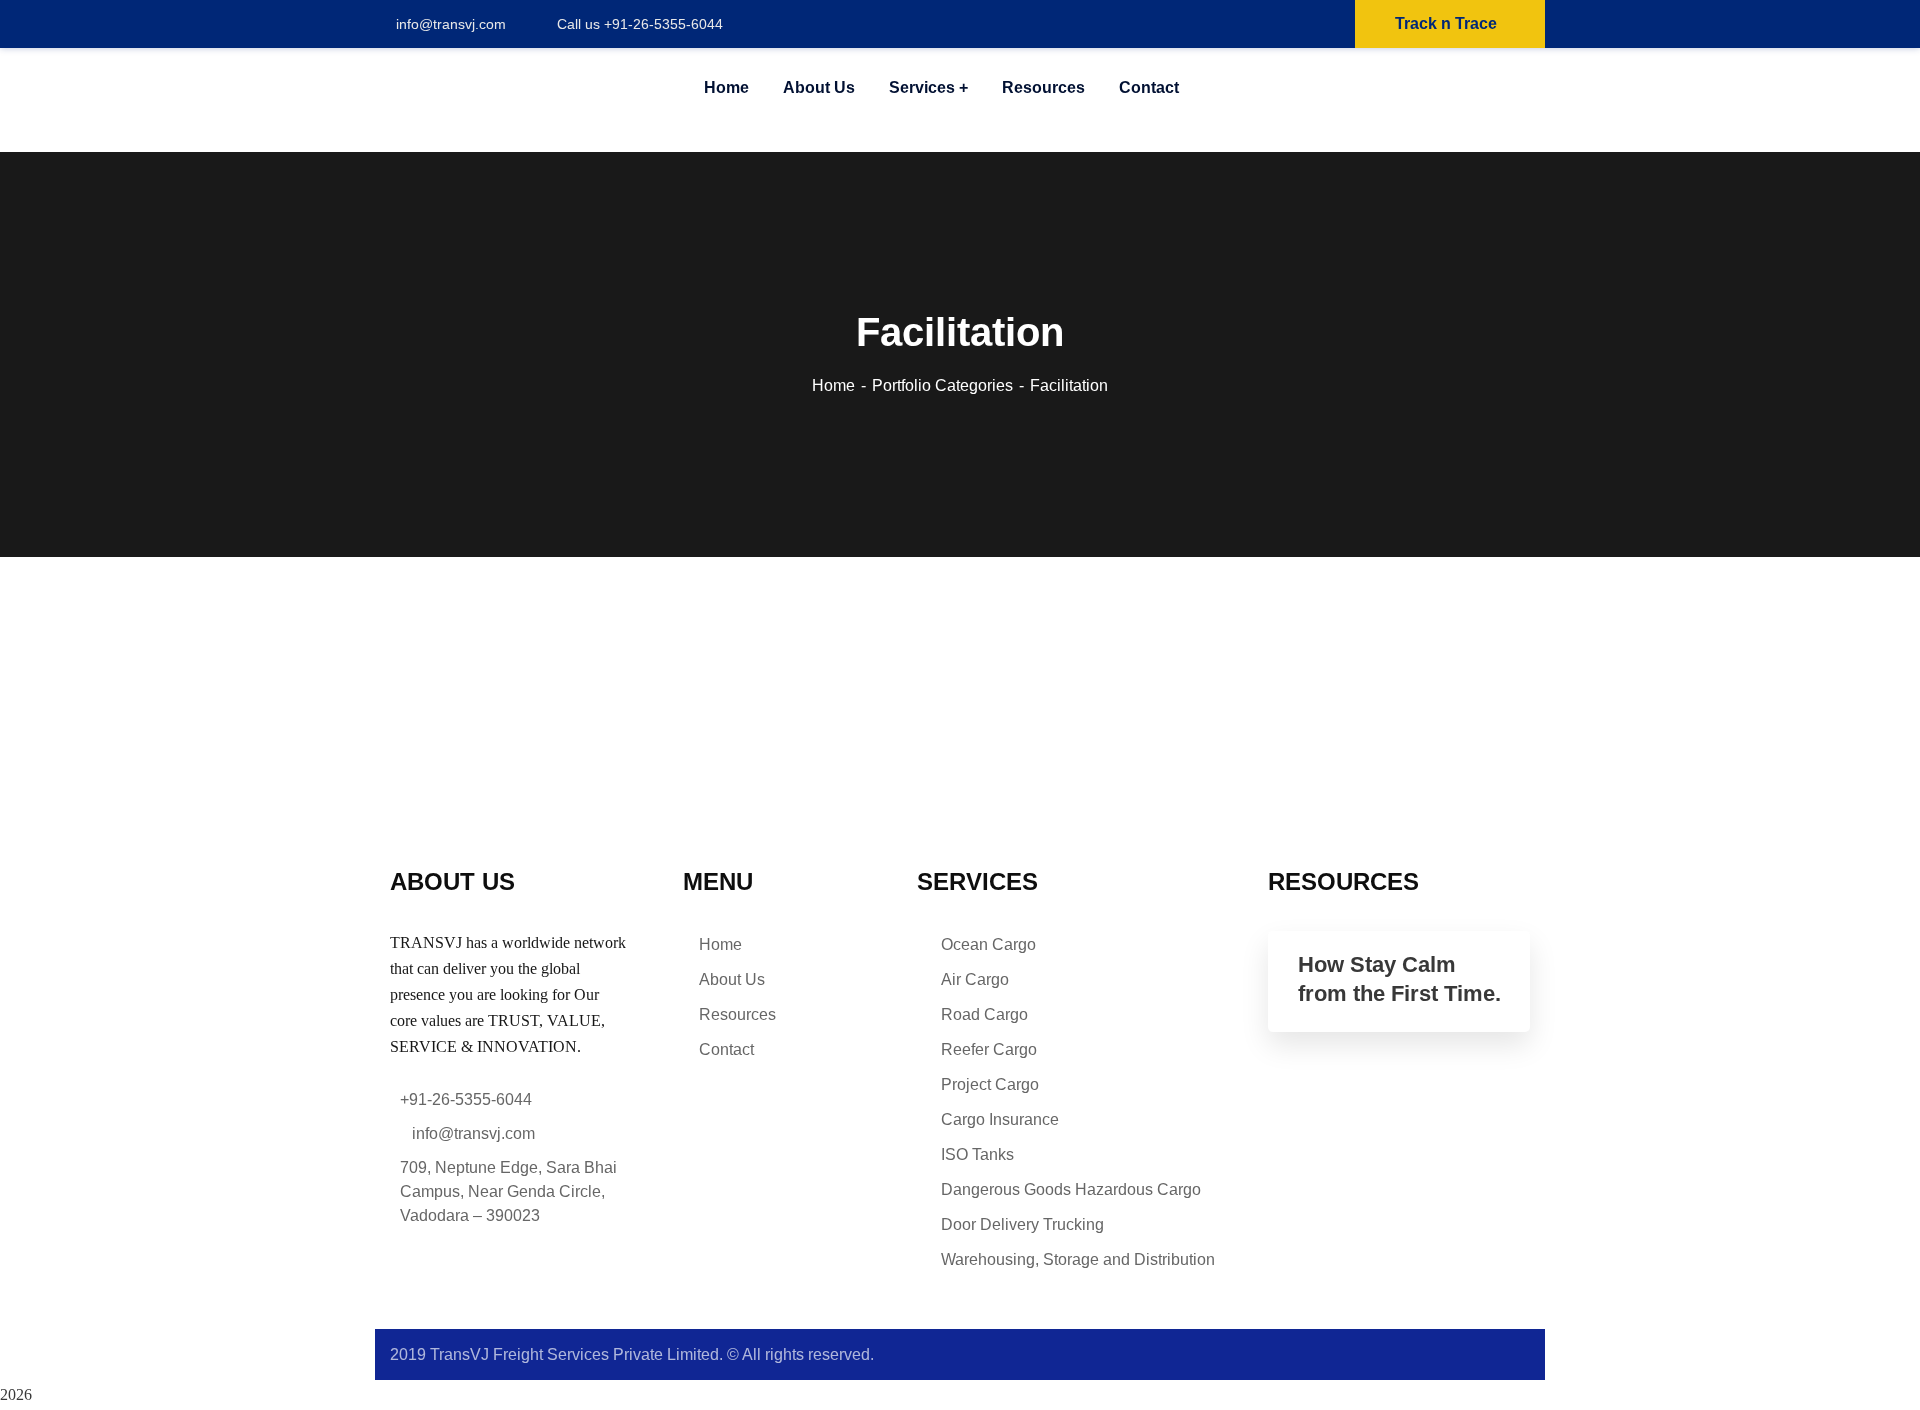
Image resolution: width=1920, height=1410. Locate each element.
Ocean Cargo (988, 944)
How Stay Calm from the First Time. (1399, 979)
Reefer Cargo (989, 1049)
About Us (732, 979)
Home (833, 385)
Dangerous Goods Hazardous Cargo (1071, 1189)
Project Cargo (990, 1084)
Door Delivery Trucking (1022, 1224)
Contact (726, 1049)
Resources (737, 1014)
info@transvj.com (451, 24)
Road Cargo (984, 1014)
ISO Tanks (977, 1154)
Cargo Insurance (1000, 1119)
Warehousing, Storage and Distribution (1078, 1259)
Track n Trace (1446, 23)
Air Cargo (975, 979)
